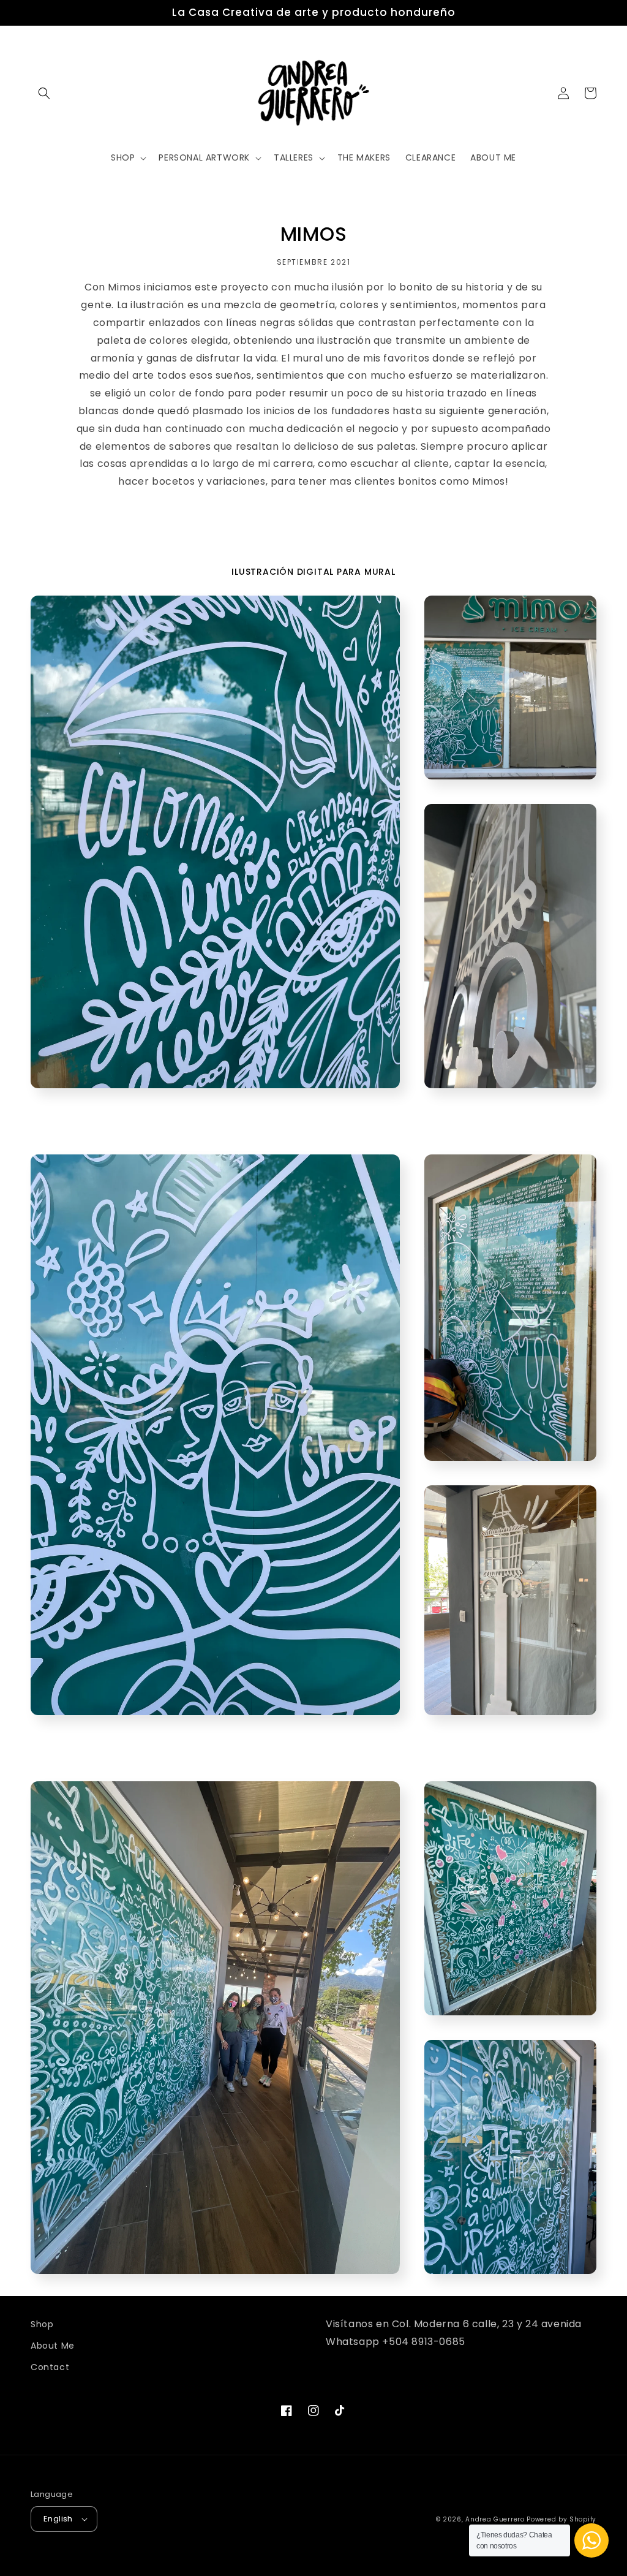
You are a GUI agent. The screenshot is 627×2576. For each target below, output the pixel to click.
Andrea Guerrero (495, 2519)
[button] (44, 93)
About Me (53, 2346)
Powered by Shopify (561, 2519)
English (58, 2519)
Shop (42, 2324)
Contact (50, 2367)
